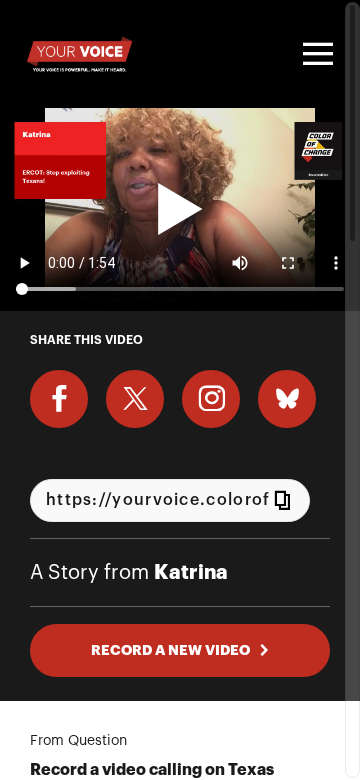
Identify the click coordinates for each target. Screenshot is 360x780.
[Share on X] (135, 399)
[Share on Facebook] (59, 399)
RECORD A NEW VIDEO (170, 650)
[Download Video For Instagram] (211, 399)
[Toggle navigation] (315, 54)
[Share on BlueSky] (287, 399)
